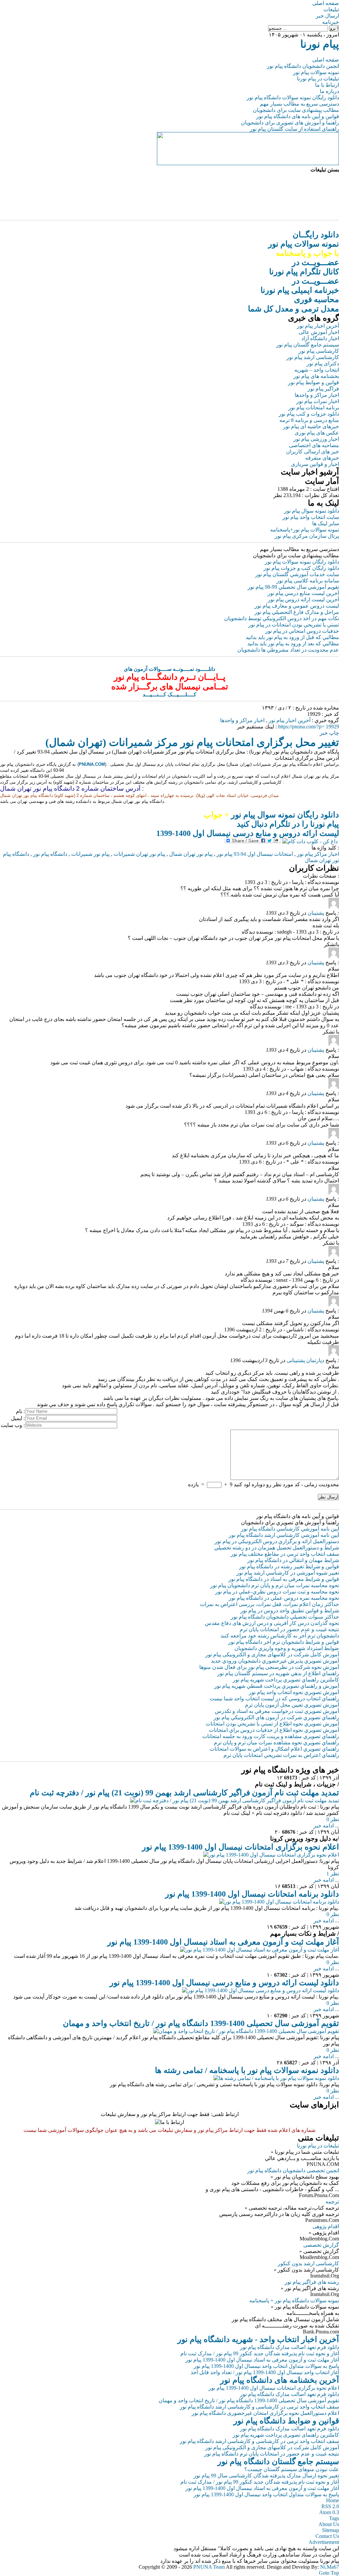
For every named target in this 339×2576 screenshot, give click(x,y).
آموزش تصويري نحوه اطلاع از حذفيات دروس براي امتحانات (274, 1730)
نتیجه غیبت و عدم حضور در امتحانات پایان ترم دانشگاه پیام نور (272, 2454)
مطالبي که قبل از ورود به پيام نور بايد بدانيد (292, 637)
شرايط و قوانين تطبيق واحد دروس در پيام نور (290, 1610)
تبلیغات (331, 9)
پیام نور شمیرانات (90, 854)
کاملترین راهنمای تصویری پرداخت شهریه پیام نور (286, 2435)
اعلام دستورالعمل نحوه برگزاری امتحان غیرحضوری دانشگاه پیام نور (265, 2413)
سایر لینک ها (326, 523)
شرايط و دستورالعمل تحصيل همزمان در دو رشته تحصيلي (277, 1548)
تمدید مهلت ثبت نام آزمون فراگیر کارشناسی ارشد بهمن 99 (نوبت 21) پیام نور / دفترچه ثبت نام (184, 1793)
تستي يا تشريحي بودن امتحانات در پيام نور (294, 625)
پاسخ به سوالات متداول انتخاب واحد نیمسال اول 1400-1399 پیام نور (266, 2366)
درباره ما (329, 91)
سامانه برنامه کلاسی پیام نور (308, 581)
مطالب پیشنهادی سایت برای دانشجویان (296, 110)
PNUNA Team (209, 2567)
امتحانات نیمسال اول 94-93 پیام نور (255, 854)
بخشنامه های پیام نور (316, 376)
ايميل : (18, 1418)
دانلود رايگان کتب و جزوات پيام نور (301, 568)
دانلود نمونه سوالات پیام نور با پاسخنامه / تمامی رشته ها (247, 2070)
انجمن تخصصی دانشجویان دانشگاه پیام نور (293, 2170)
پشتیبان (316, 913)
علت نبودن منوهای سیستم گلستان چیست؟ (292, 2469)
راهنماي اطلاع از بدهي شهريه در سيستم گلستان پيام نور (278, 1673)
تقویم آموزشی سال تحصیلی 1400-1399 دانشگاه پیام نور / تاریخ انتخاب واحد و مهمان (201, 2023)
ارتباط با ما (327, 85)
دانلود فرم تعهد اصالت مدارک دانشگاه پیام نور (290, 2347)
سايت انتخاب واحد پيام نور (311, 517)
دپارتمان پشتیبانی (305, 1360)
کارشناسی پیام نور (319, 351)
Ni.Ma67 (330, 2567)
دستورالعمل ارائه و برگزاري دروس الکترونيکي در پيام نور (277, 1541)
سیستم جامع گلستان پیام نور (308, 345)
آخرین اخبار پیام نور (318, 326)
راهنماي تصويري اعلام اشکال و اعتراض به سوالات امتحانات (274, 1749)
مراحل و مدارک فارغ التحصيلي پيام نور (297, 612)
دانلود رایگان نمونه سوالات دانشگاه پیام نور (293, 97)
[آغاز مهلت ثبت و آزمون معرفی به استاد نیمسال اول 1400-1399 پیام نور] (260, 1950)
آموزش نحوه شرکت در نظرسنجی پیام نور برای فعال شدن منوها (269, 1667)
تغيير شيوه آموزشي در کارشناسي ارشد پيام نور (288, 1573)
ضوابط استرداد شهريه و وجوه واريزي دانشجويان (287, 1648)
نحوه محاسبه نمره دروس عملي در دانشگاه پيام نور (284, 1598)
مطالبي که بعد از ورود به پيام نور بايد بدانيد (293, 644)
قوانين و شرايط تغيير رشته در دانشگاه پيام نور (289, 1566)
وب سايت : (13, 1425)
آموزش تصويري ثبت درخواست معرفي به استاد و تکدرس (277, 1711)
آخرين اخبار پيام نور (290, 720)
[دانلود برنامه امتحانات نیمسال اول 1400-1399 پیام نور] (279, 1902)
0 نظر (333, 1819)
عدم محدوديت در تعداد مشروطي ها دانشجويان (288, 650)
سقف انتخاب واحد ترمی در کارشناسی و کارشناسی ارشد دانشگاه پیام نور (259, 2407)
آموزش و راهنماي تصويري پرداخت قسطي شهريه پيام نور (277, 1686)
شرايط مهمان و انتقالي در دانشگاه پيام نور (293, 1560)
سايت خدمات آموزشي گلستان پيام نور (297, 574)
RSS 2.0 (330, 2506)
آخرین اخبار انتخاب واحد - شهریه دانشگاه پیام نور (258, 2339)
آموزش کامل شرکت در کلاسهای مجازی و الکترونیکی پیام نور (272, 1655)
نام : (20, 1411)
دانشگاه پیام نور (50, 854)
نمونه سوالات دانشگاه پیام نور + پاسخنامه (294, 2300)
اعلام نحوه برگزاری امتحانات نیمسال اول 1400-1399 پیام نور (241, 1847)
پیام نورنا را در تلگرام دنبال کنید (288, 824)
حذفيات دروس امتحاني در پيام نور (302, 631)
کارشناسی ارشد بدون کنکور (308, 2263)
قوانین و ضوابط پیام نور (314, 382)
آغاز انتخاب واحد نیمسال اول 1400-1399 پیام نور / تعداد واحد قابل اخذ (265, 2372)
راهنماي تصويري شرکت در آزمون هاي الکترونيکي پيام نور (276, 1717)
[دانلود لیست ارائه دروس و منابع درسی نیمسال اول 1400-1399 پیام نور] (261, 1990)
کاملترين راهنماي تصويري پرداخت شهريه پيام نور (286, 1680)
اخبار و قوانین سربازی (315, 464)
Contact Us (327, 2536)
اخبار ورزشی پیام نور (316, 439)
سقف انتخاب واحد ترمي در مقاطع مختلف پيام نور (285, 1554)
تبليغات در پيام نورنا (318, 2146)
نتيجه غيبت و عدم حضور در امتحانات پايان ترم (289, 1629)
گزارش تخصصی (321, 2245)
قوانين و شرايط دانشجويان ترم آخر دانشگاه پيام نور (284, 1642)
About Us (329, 2524)
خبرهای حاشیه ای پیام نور (311, 426)
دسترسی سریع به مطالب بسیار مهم (299, 104)
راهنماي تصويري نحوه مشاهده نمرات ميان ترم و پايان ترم (276, 1743)
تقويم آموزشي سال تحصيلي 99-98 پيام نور (293, 587)
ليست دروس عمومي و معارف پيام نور (297, 606)
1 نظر (333, 1874)
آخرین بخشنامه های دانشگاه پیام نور (280, 2380)
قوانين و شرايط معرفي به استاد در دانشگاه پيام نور (284, 1579)
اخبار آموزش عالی (319, 332)
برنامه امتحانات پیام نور (314, 408)
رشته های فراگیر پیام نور (312, 2282)
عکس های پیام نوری (317, 433)
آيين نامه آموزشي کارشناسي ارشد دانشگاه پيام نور (284, 1535)
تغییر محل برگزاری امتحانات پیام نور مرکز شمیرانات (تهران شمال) (192, 742)
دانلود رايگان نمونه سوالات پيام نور (302, 562)
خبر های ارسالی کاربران (313, 452)
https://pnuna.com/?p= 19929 (309, 727)
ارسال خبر (327, 16)
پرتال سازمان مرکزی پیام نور (307, 536)
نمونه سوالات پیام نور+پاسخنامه (305, 530)
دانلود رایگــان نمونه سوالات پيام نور (304, 244)
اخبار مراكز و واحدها (242, 720)
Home (333, 2500)
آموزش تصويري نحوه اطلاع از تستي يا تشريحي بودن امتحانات (272, 1724)
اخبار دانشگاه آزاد (320, 338)
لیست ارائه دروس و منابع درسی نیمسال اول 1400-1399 (248, 833)
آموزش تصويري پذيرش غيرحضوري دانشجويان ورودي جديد (275, 1661)
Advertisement (324, 2542)
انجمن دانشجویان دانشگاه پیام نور (303, 66)
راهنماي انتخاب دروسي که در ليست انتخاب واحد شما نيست (274, 1699)
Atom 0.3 (329, 2512)
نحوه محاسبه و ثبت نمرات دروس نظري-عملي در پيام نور (277, 1592)
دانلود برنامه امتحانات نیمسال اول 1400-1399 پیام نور (252, 1894)
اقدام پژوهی (326, 2226)
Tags (334, 2518)
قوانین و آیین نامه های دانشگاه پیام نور (298, 116)
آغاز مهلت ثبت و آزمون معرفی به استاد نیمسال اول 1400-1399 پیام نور (223, 1942)
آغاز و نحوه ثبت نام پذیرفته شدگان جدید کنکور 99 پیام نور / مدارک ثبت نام (260, 2353)
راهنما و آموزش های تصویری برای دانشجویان (290, 123)
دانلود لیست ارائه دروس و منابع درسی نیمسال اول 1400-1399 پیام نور (224, 1983)
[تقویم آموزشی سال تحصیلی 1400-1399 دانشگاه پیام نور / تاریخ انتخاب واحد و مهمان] (246, 2031)
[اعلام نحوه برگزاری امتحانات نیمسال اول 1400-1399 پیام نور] (271, 1855)
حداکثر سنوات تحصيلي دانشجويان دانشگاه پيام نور (285, 1617)
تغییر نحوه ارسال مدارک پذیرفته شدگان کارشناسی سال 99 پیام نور (266, 2476)
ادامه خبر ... (326, 1826)
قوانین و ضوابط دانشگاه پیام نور (286, 2421)
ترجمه (332, 2202)
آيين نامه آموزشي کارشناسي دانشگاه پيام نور (290, 1529)
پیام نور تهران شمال (191, 854)
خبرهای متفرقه (322, 458)
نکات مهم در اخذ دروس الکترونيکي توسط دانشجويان (282, 618)
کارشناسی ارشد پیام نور (313, 357)
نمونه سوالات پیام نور (316, 72)
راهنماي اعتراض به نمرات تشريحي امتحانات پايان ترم (281, 1755)
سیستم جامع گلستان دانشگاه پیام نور (278, 2461)
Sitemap (331, 2530)
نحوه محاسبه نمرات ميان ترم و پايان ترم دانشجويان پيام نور (275, 1585)
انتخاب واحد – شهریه (317, 370)
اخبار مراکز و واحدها (317, 395)
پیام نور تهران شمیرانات (139, 854)
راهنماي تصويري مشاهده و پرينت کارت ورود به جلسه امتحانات (271, 1736)
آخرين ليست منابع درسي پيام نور (303, 593)
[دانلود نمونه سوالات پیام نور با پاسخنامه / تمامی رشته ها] (276, 2078)
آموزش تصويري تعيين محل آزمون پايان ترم (292, 1705)
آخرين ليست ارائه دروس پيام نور (303, 599)
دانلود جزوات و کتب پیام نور (309, 414)
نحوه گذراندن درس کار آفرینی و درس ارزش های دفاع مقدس (272, 1623)
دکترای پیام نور (323, 364)
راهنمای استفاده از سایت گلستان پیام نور (294, 129)
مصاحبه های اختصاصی (314, 445)
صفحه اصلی (326, 3)
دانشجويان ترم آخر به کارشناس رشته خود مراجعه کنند (280, 1636)
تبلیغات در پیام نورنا (318, 79)
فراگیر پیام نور (323, 389)
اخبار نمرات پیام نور (318, 401)
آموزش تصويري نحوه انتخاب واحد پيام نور (294, 1692)
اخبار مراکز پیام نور (318, 854)
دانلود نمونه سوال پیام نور (312, 511)
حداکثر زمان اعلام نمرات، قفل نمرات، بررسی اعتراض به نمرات (269, 1604)
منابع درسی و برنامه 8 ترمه (309, 420)
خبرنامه (331, 22)
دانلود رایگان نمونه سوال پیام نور (271, 815)
